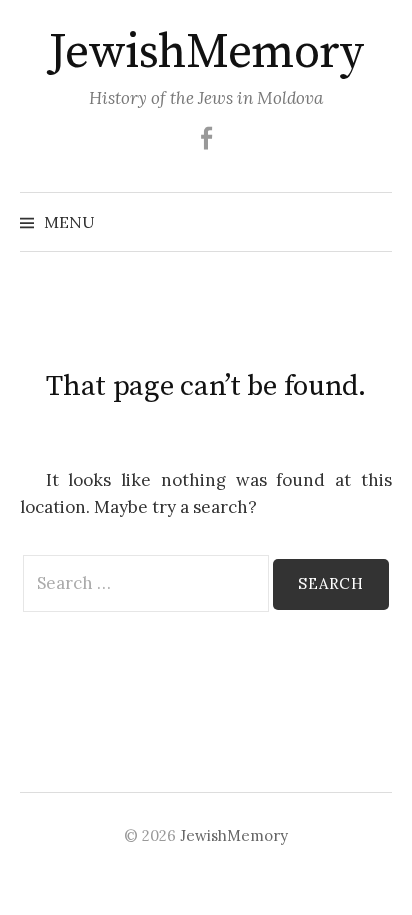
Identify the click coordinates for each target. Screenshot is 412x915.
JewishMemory (206, 53)
